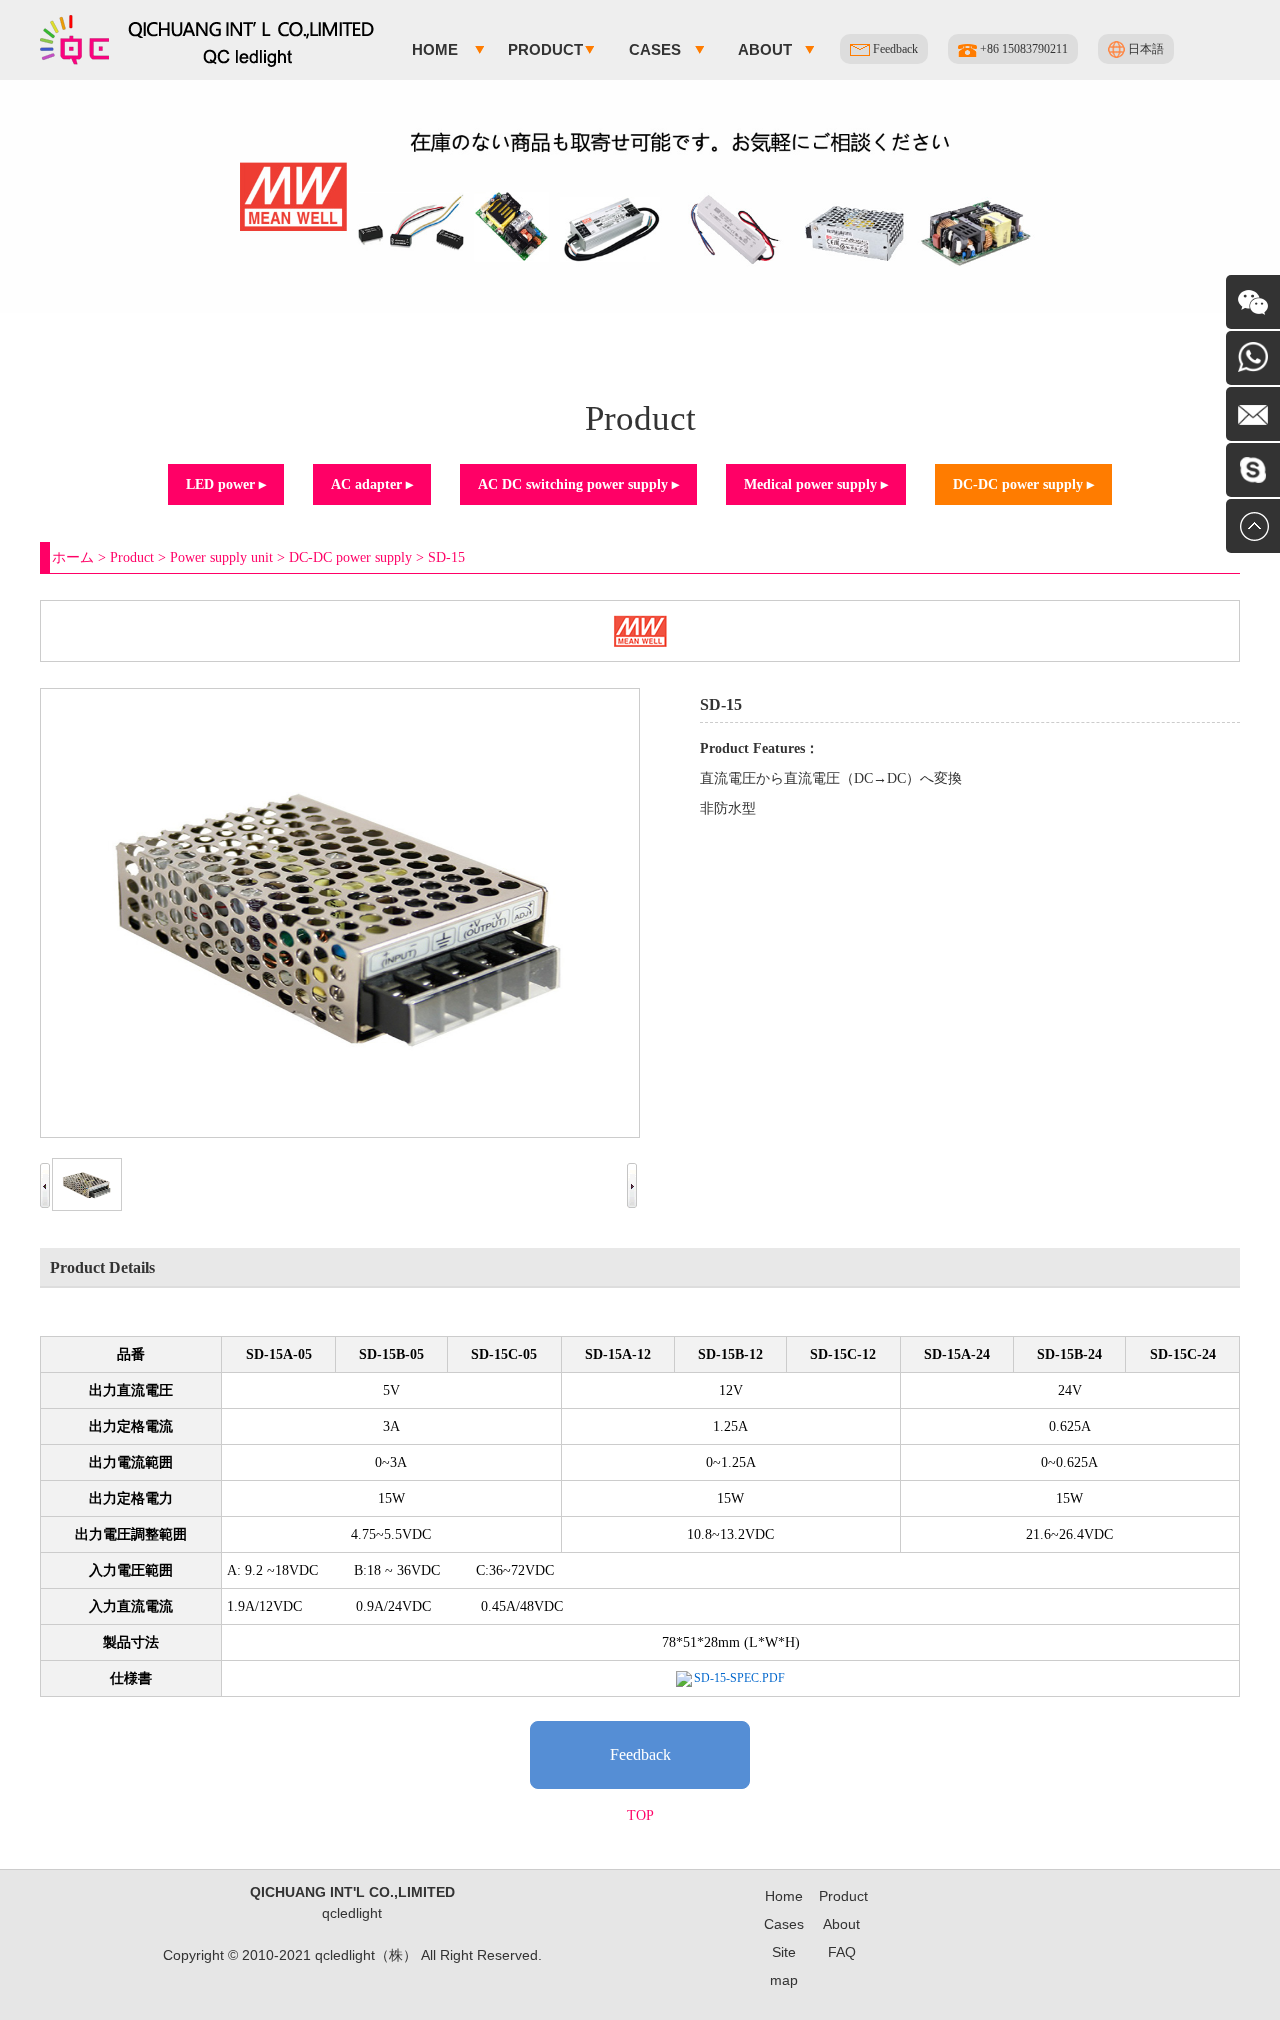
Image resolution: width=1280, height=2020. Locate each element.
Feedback (894, 49)
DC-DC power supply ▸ (1023, 484)
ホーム (73, 557)
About (765, 49)
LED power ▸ (226, 484)
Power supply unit (221, 557)
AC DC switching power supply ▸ (578, 484)
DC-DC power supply (350, 557)
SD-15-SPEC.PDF (739, 1678)
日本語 (1144, 49)
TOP (640, 1815)
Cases (655, 49)
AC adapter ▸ (372, 484)
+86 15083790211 (1022, 49)
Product (545, 49)
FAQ (842, 1952)
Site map (784, 1966)
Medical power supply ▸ (816, 484)
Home (435, 49)
